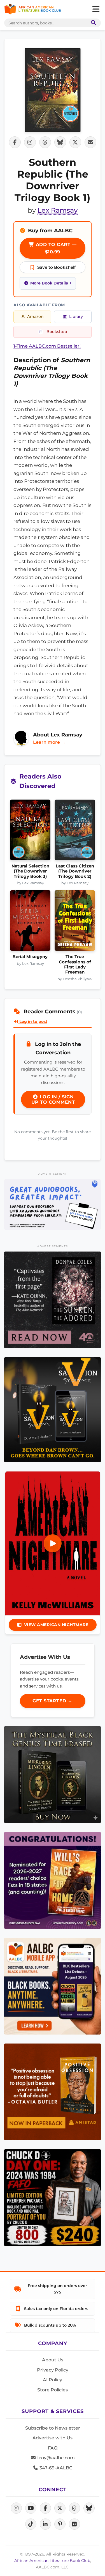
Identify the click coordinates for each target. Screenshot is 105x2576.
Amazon (35, 316)
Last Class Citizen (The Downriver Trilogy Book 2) (75, 871)
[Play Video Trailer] (53, 1543)
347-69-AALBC (55, 2468)
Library (76, 316)
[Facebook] (45, 2508)
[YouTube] (31, 2508)
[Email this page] (90, 142)
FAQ (53, 2448)
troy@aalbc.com (55, 2458)
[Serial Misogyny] (30, 922)
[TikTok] (31, 2524)
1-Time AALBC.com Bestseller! (47, 346)
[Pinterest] (60, 2524)
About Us (53, 2360)
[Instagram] (16, 2508)
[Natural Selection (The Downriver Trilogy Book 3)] (30, 832)
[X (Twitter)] (60, 2508)
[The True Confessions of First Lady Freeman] (75, 922)
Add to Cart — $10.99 (55, 248)
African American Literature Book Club (52, 2561)
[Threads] (74, 2508)
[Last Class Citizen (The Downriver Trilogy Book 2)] (75, 832)
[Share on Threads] (45, 142)
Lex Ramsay (58, 210)
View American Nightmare (56, 1625)
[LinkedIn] (45, 2524)
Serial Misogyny (30, 957)
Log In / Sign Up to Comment (53, 1099)
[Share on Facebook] (15, 142)
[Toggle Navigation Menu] (96, 9)
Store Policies (53, 2390)
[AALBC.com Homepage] (33, 9)
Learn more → (49, 742)
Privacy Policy (53, 2370)
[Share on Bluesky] (60, 142)
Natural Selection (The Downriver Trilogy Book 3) (30, 871)
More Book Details (49, 283)
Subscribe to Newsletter (53, 2428)
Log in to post (33, 1021)
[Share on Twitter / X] (75, 142)
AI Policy (53, 2380)
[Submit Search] (92, 23)
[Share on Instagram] (30, 142)
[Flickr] (74, 2524)
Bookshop (57, 332)
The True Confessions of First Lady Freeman (75, 964)
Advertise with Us (53, 2438)
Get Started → (53, 1701)
